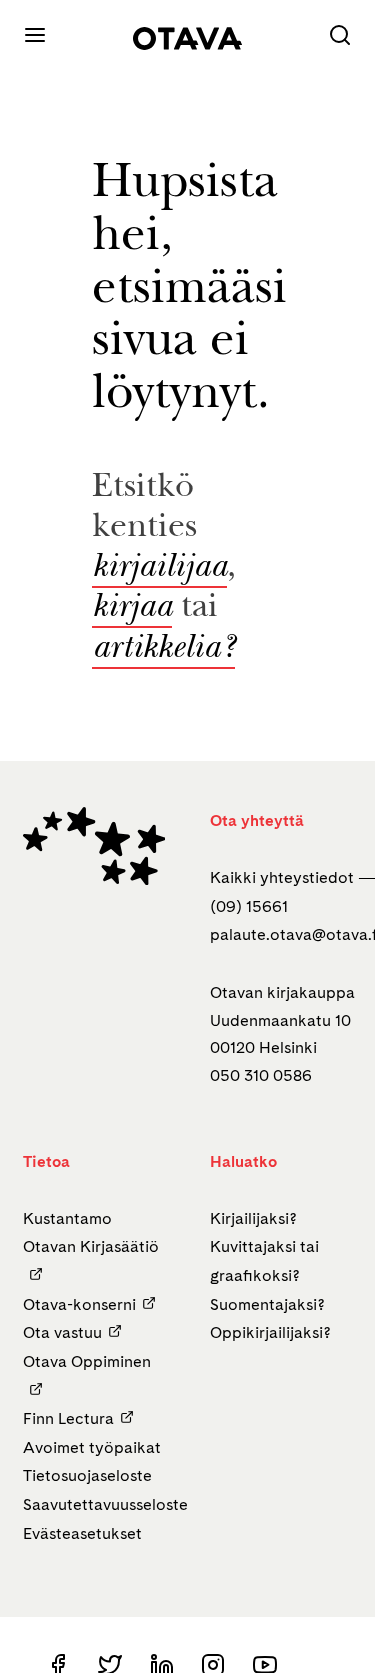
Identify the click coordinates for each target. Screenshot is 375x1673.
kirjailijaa (159, 569)
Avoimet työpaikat (92, 1447)
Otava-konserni (79, 1304)
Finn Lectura (68, 1418)
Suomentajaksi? (267, 1304)
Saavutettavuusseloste (105, 1504)
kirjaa (132, 609)
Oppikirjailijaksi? (270, 1332)
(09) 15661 (249, 906)
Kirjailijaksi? (253, 1218)
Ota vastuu (62, 1332)
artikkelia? (163, 650)
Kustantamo (67, 1218)
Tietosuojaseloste (87, 1475)
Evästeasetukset (82, 1533)
